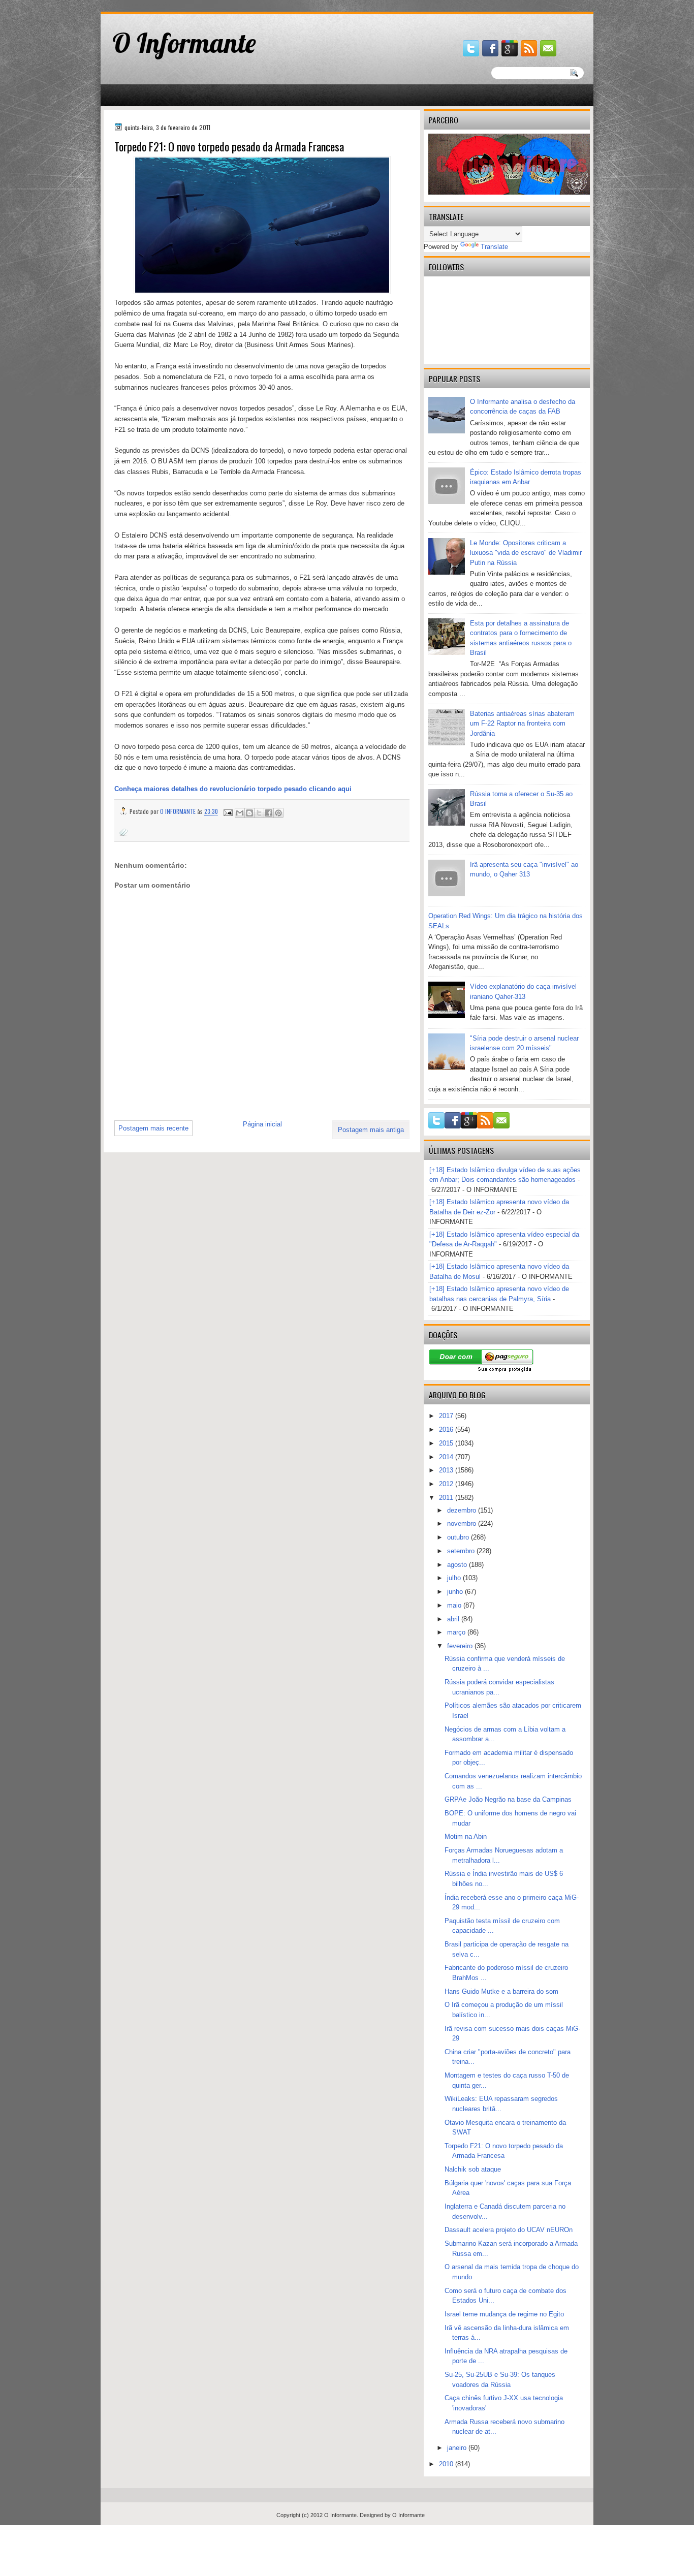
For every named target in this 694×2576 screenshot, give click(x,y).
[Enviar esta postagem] (227, 811)
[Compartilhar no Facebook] (269, 813)
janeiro (458, 2448)
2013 (447, 1470)
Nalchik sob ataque (473, 2169)
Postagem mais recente (153, 1128)
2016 (447, 1430)
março (457, 1632)
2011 (447, 1498)
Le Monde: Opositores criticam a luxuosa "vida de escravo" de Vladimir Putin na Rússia (526, 553)
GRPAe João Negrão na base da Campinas (508, 1799)
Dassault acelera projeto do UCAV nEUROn (509, 2230)
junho (456, 1592)
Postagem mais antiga (371, 1130)
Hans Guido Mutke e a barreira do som (501, 1991)
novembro (463, 1523)
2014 (447, 1457)
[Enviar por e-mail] (240, 813)
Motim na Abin (466, 1836)
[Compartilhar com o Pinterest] (278, 813)
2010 (447, 2464)
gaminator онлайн (149, 4)
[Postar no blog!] (249, 813)
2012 (447, 1484)
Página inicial (262, 1124)
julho (455, 1578)
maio (455, 1605)
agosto (458, 1565)
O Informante (184, 43)
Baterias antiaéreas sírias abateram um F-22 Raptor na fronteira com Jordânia (522, 724)
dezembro (463, 1510)
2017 (447, 1416)
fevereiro (461, 1646)
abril (454, 1619)
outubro (459, 1537)
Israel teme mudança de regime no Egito (504, 2314)
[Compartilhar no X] (259, 813)
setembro (462, 1551)
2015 (447, 1443)
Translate (494, 247)
